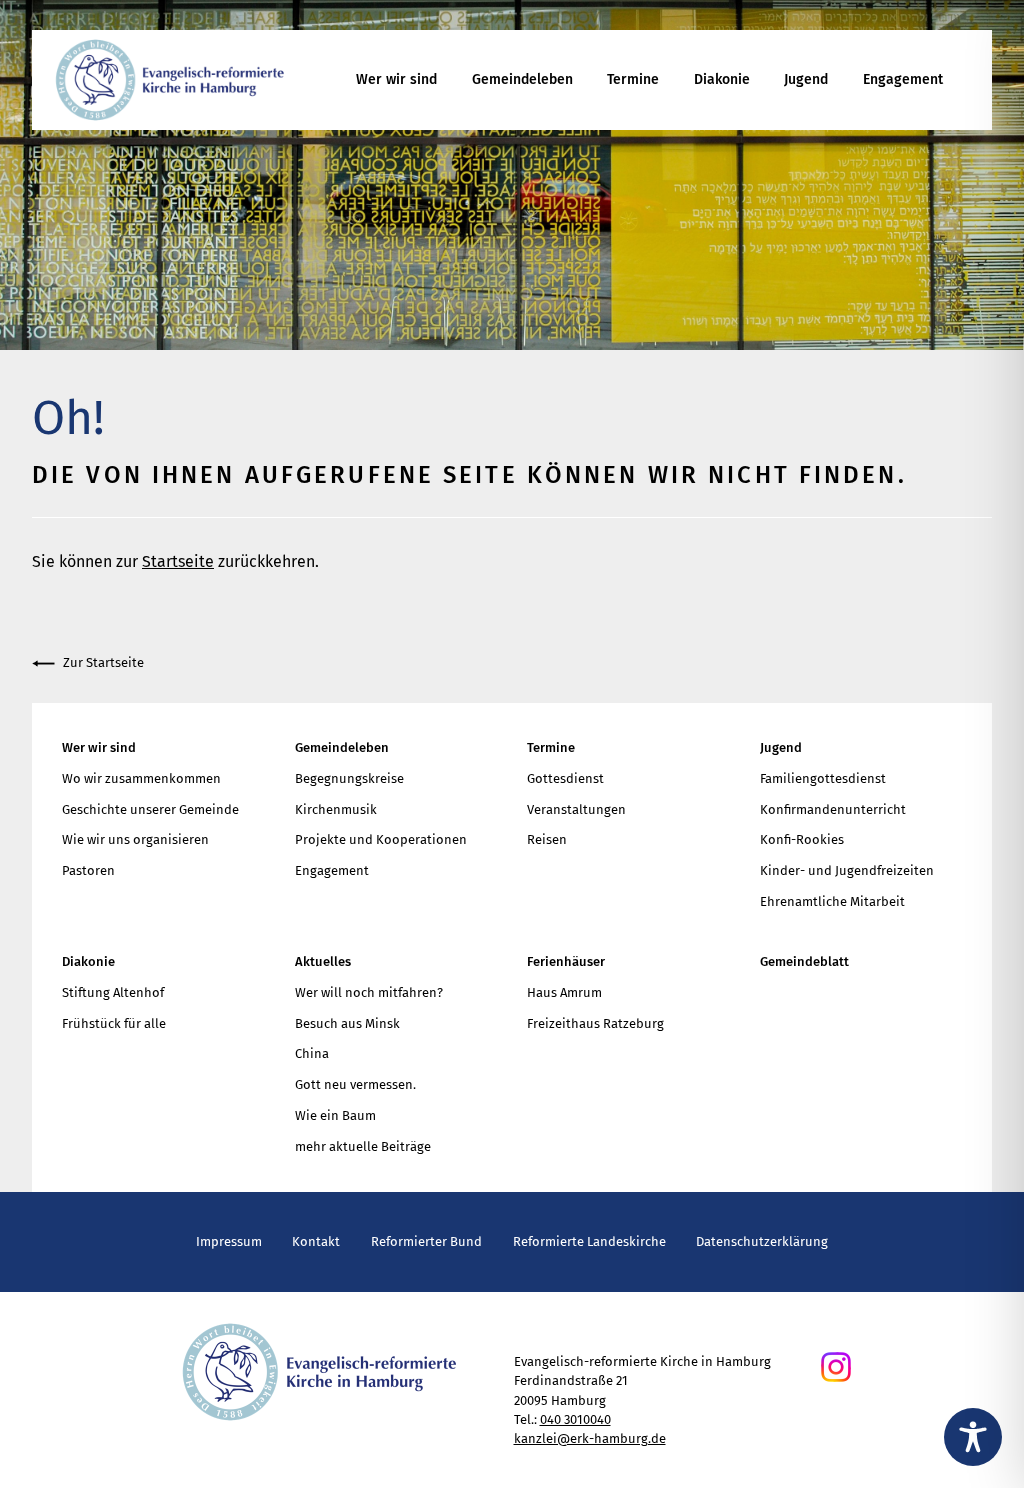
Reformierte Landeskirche (589, 1241)
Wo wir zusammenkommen (141, 778)
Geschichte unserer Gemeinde (150, 809)
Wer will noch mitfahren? (369, 992)
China (312, 1053)
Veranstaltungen (576, 809)
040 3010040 (575, 1419)
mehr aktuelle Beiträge (363, 1146)
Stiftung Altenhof (113, 992)
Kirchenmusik (336, 809)
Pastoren (88, 870)
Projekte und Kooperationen (381, 839)
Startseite (178, 561)
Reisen (547, 839)
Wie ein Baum (335, 1115)
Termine (633, 79)
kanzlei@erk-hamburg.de (590, 1438)
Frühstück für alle (114, 1023)
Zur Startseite (103, 662)
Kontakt (316, 1241)
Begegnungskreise (349, 778)
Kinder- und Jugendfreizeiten (847, 870)
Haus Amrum (564, 992)
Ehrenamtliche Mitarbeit (832, 901)
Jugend (806, 79)
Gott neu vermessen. (355, 1084)
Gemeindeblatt (804, 961)
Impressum (229, 1241)
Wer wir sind (396, 79)
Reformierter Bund (426, 1241)
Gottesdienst (565, 778)
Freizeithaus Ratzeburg (595, 1023)
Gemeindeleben (522, 79)
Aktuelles (323, 961)
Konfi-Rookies (802, 839)
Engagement (903, 79)
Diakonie (722, 79)
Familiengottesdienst (823, 778)
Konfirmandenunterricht (833, 809)
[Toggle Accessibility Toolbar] (973, 1437)
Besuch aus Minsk (347, 1023)
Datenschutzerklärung (762, 1241)
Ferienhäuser (566, 961)
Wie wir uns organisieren (135, 839)
